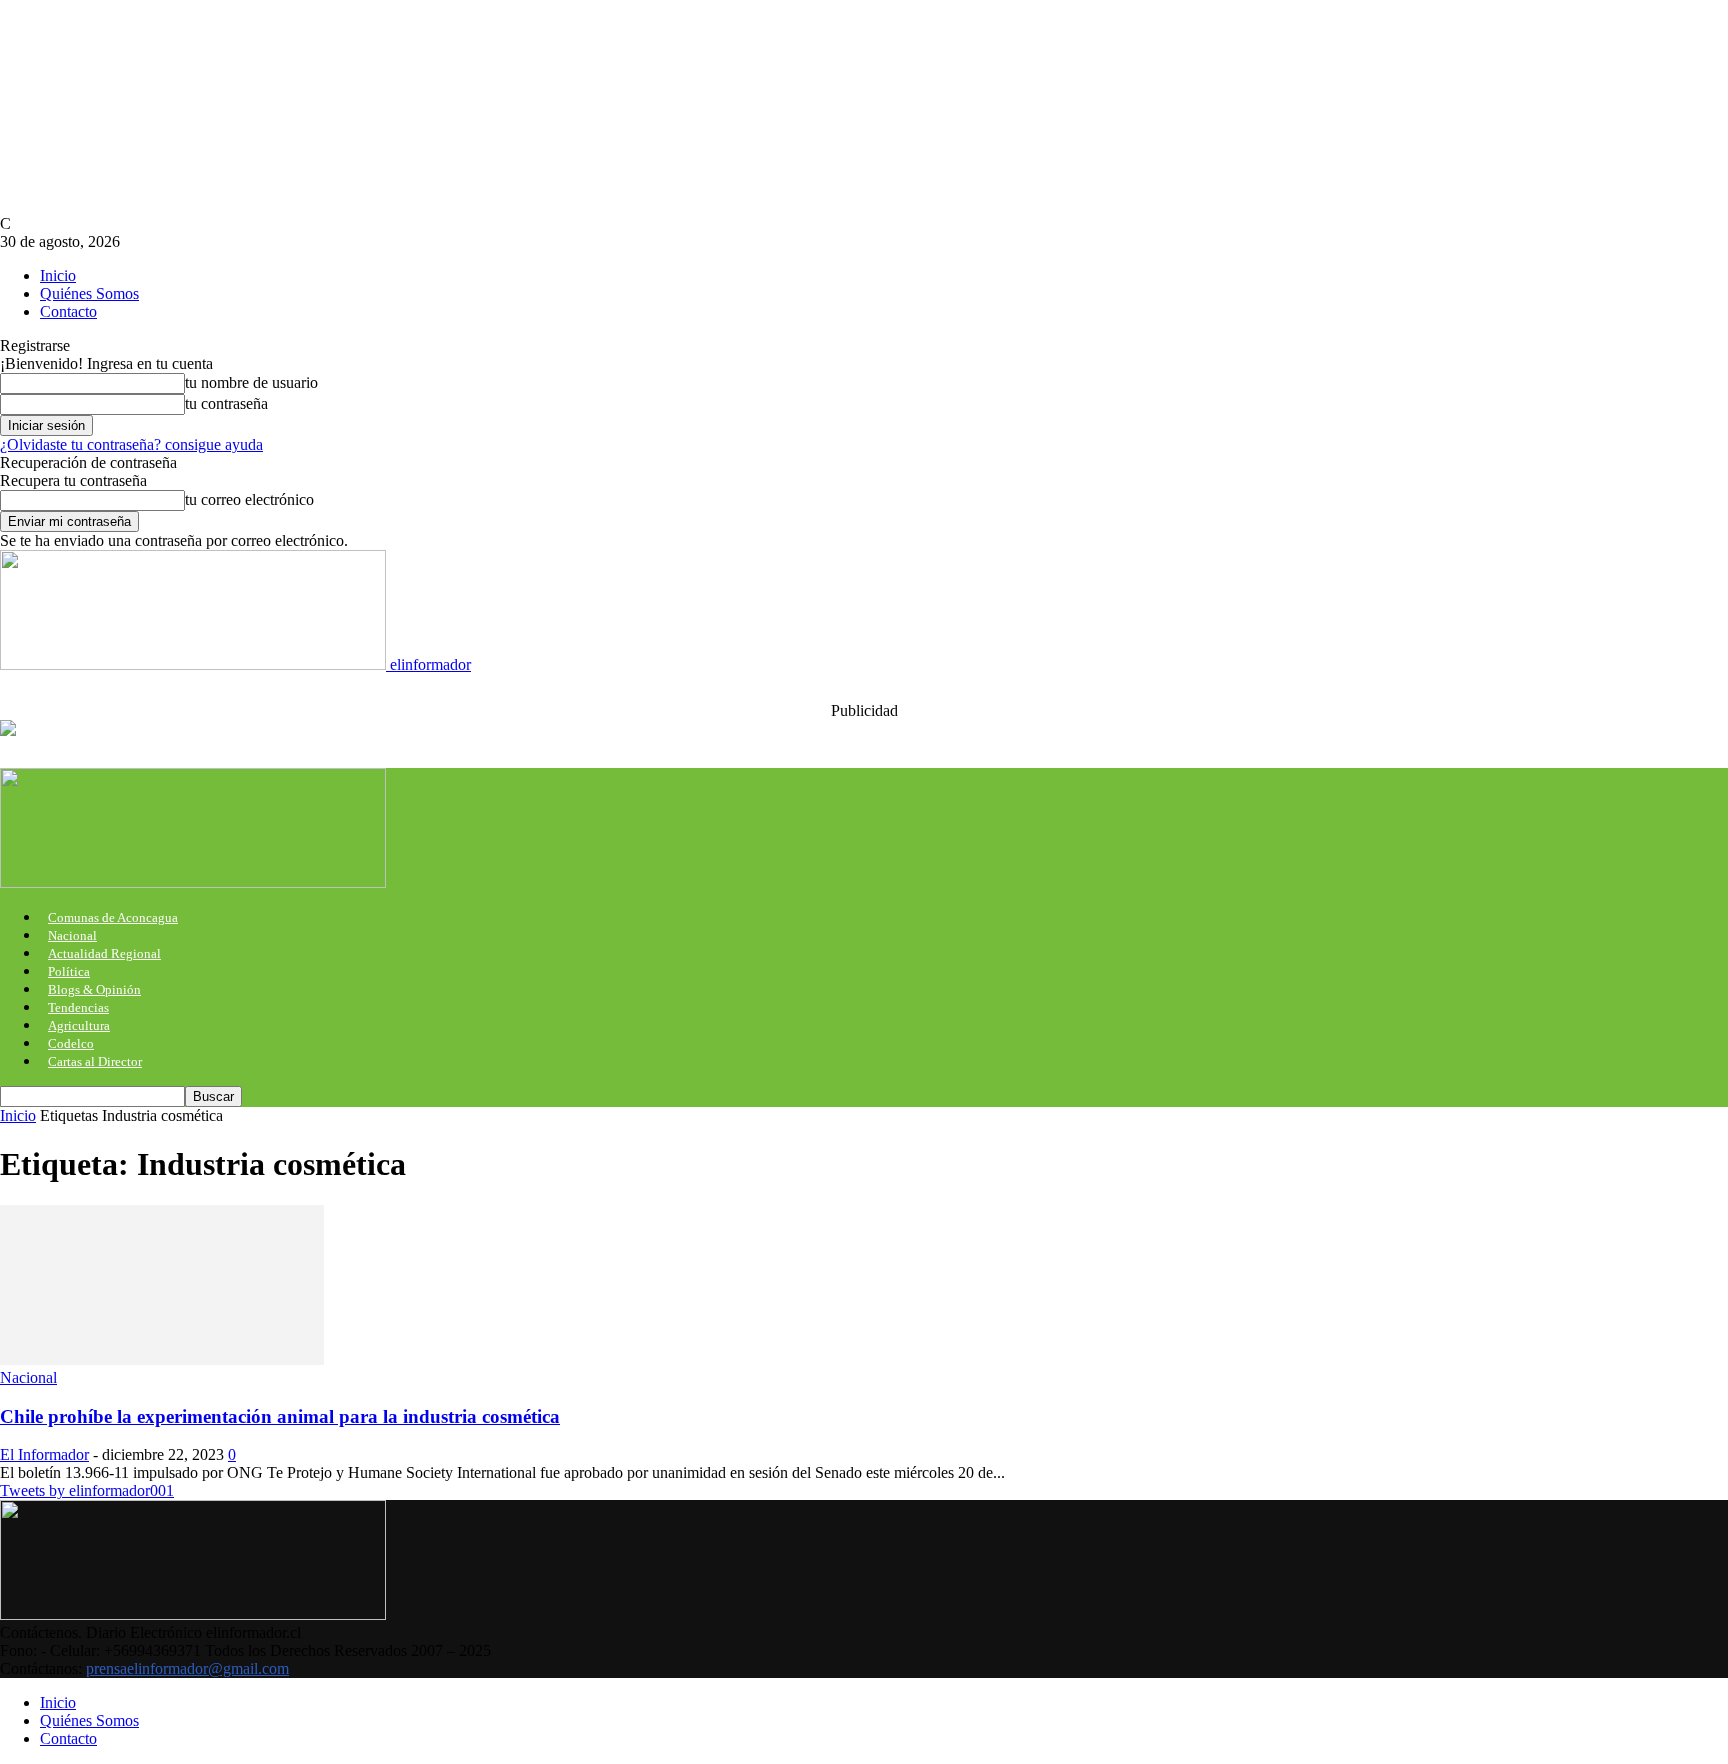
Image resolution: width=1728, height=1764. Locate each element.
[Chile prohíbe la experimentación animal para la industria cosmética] (162, 1359)
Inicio (58, 275)
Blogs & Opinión (94, 989)
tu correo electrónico (249, 499)
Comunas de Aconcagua (113, 917)
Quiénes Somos (89, 293)
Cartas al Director (95, 1061)
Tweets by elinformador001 (87, 1490)
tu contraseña (226, 403)
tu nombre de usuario (251, 382)
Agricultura (79, 1025)
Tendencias (78, 1007)
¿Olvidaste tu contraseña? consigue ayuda (131, 444)
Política (69, 971)
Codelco (71, 1043)
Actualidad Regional (104, 953)
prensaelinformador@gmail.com (187, 1668)
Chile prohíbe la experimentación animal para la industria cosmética (280, 1416)
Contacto (68, 311)
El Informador (44, 1454)
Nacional (72, 935)
